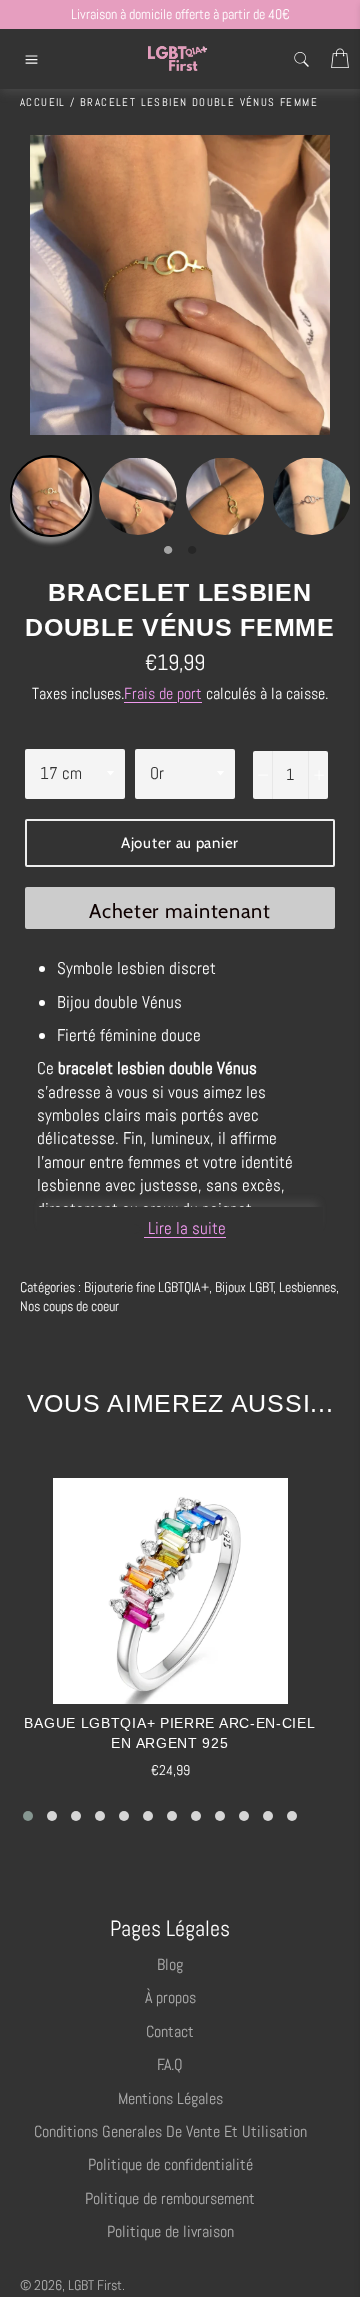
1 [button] (168, 551)
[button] (28, 1816)
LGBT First (95, 2285)
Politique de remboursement (170, 2198)
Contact (170, 2031)
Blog (170, 1964)
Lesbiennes (307, 1287)
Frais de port (163, 693)
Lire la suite (185, 1228)
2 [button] (192, 551)
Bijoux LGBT (244, 1287)
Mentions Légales (170, 2098)
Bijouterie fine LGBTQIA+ (146, 1287)
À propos (170, 1997)
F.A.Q (170, 2064)
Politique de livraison (170, 2231)
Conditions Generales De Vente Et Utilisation (170, 2131)
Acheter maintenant (180, 911)
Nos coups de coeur (69, 1306)
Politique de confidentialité (170, 2164)
